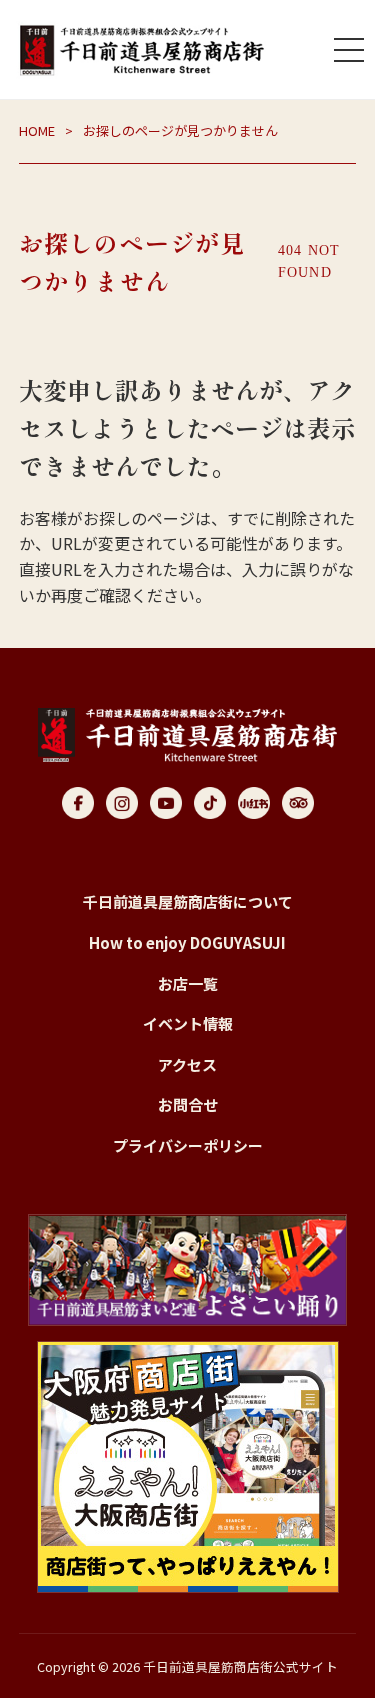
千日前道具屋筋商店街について (188, 901)
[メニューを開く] (349, 50)
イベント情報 (188, 1023)
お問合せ (188, 1104)
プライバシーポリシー (188, 1145)
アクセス (187, 1064)
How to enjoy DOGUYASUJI (187, 942)
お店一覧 (188, 983)
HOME (37, 130)
